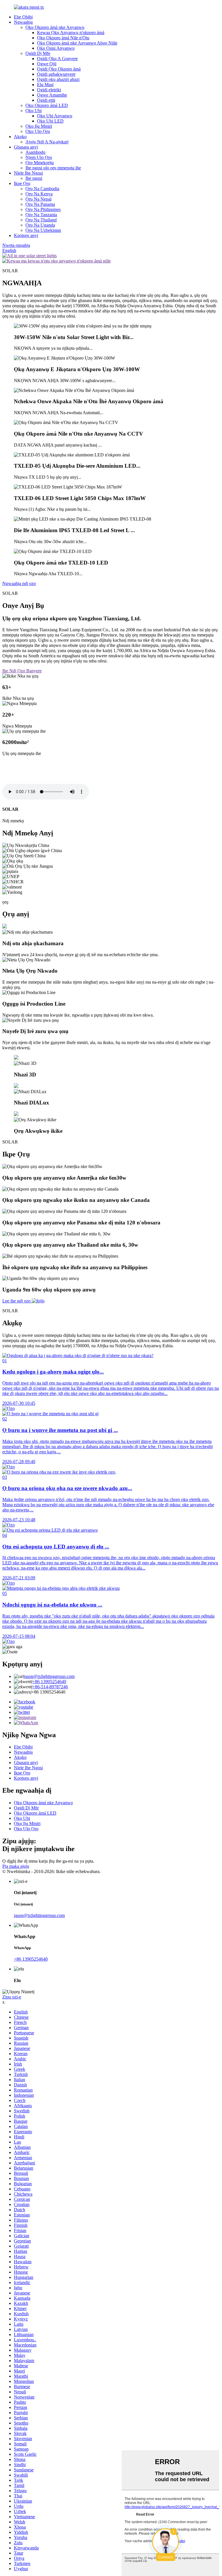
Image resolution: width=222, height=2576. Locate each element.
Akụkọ (20, 137)
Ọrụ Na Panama (40, 204)
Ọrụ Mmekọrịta (40, 163)
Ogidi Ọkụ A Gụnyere (57, 59)
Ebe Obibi (23, 17)
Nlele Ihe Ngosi (28, 173)
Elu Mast (45, 85)
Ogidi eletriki (49, 90)
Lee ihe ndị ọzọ (16, 1301)
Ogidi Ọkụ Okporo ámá (59, 69)
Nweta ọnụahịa (16, 245)
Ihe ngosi (34, 178)
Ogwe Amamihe (52, 95)
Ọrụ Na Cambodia (42, 189)
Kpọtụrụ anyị (26, 235)
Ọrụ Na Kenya (39, 194)
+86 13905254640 (49, 1682)
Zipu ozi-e (12, 1997)
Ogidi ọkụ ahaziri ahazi (58, 79)
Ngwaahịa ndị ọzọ (19, 583)
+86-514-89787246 (50, 1687)
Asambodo (35, 152)
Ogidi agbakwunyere (56, 74)
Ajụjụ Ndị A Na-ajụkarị (47, 142)
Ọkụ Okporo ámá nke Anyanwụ (55, 27)
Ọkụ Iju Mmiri (39, 126)
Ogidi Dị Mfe (38, 53)
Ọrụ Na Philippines (43, 209)
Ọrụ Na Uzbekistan (43, 230)
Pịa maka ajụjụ (16, 1866)
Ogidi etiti (46, 100)
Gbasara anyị (26, 147)
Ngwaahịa (23, 22)
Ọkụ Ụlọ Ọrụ (38, 131)
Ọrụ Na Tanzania (41, 215)
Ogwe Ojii (47, 64)
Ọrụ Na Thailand (41, 220)
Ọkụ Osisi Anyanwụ (56, 48)
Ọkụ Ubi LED (50, 121)
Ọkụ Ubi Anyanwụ (55, 116)
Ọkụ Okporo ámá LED (47, 105)
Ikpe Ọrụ (22, 183)
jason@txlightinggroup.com (49, 1676)
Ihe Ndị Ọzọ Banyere (22, 671)
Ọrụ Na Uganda (40, 225)
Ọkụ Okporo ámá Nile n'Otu (63, 38)
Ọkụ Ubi (34, 111)
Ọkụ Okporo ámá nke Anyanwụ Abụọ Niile (77, 43)
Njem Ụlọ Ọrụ (39, 157)
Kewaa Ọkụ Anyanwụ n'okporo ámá (71, 33)
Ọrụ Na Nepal (38, 199)
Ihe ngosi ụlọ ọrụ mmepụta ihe (53, 168)
